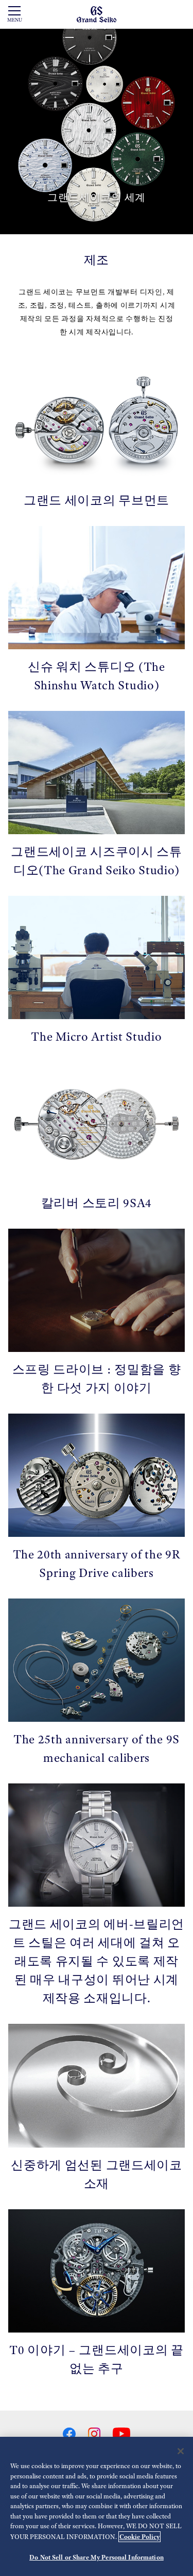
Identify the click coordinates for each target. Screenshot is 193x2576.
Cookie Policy (139, 2537)
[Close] (181, 2451)
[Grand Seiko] (97, 14)
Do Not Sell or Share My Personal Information (97, 2557)
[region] (97, 2506)
